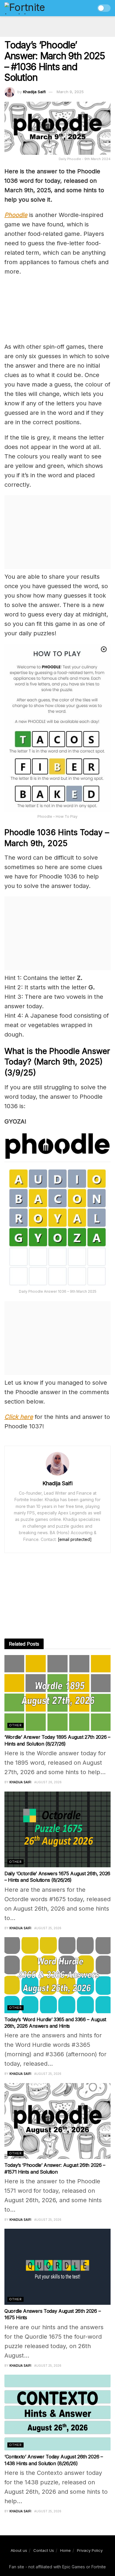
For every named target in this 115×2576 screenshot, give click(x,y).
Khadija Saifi (34, 92)
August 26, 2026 (48, 1782)
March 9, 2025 (70, 92)
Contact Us (44, 2550)
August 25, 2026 (48, 1928)
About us (19, 2550)
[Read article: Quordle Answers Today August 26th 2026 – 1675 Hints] (57, 2267)
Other (15, 1725)
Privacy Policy (90, 2550)
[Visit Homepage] (37, 8)
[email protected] (75, 1539)
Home (65, 2550)
